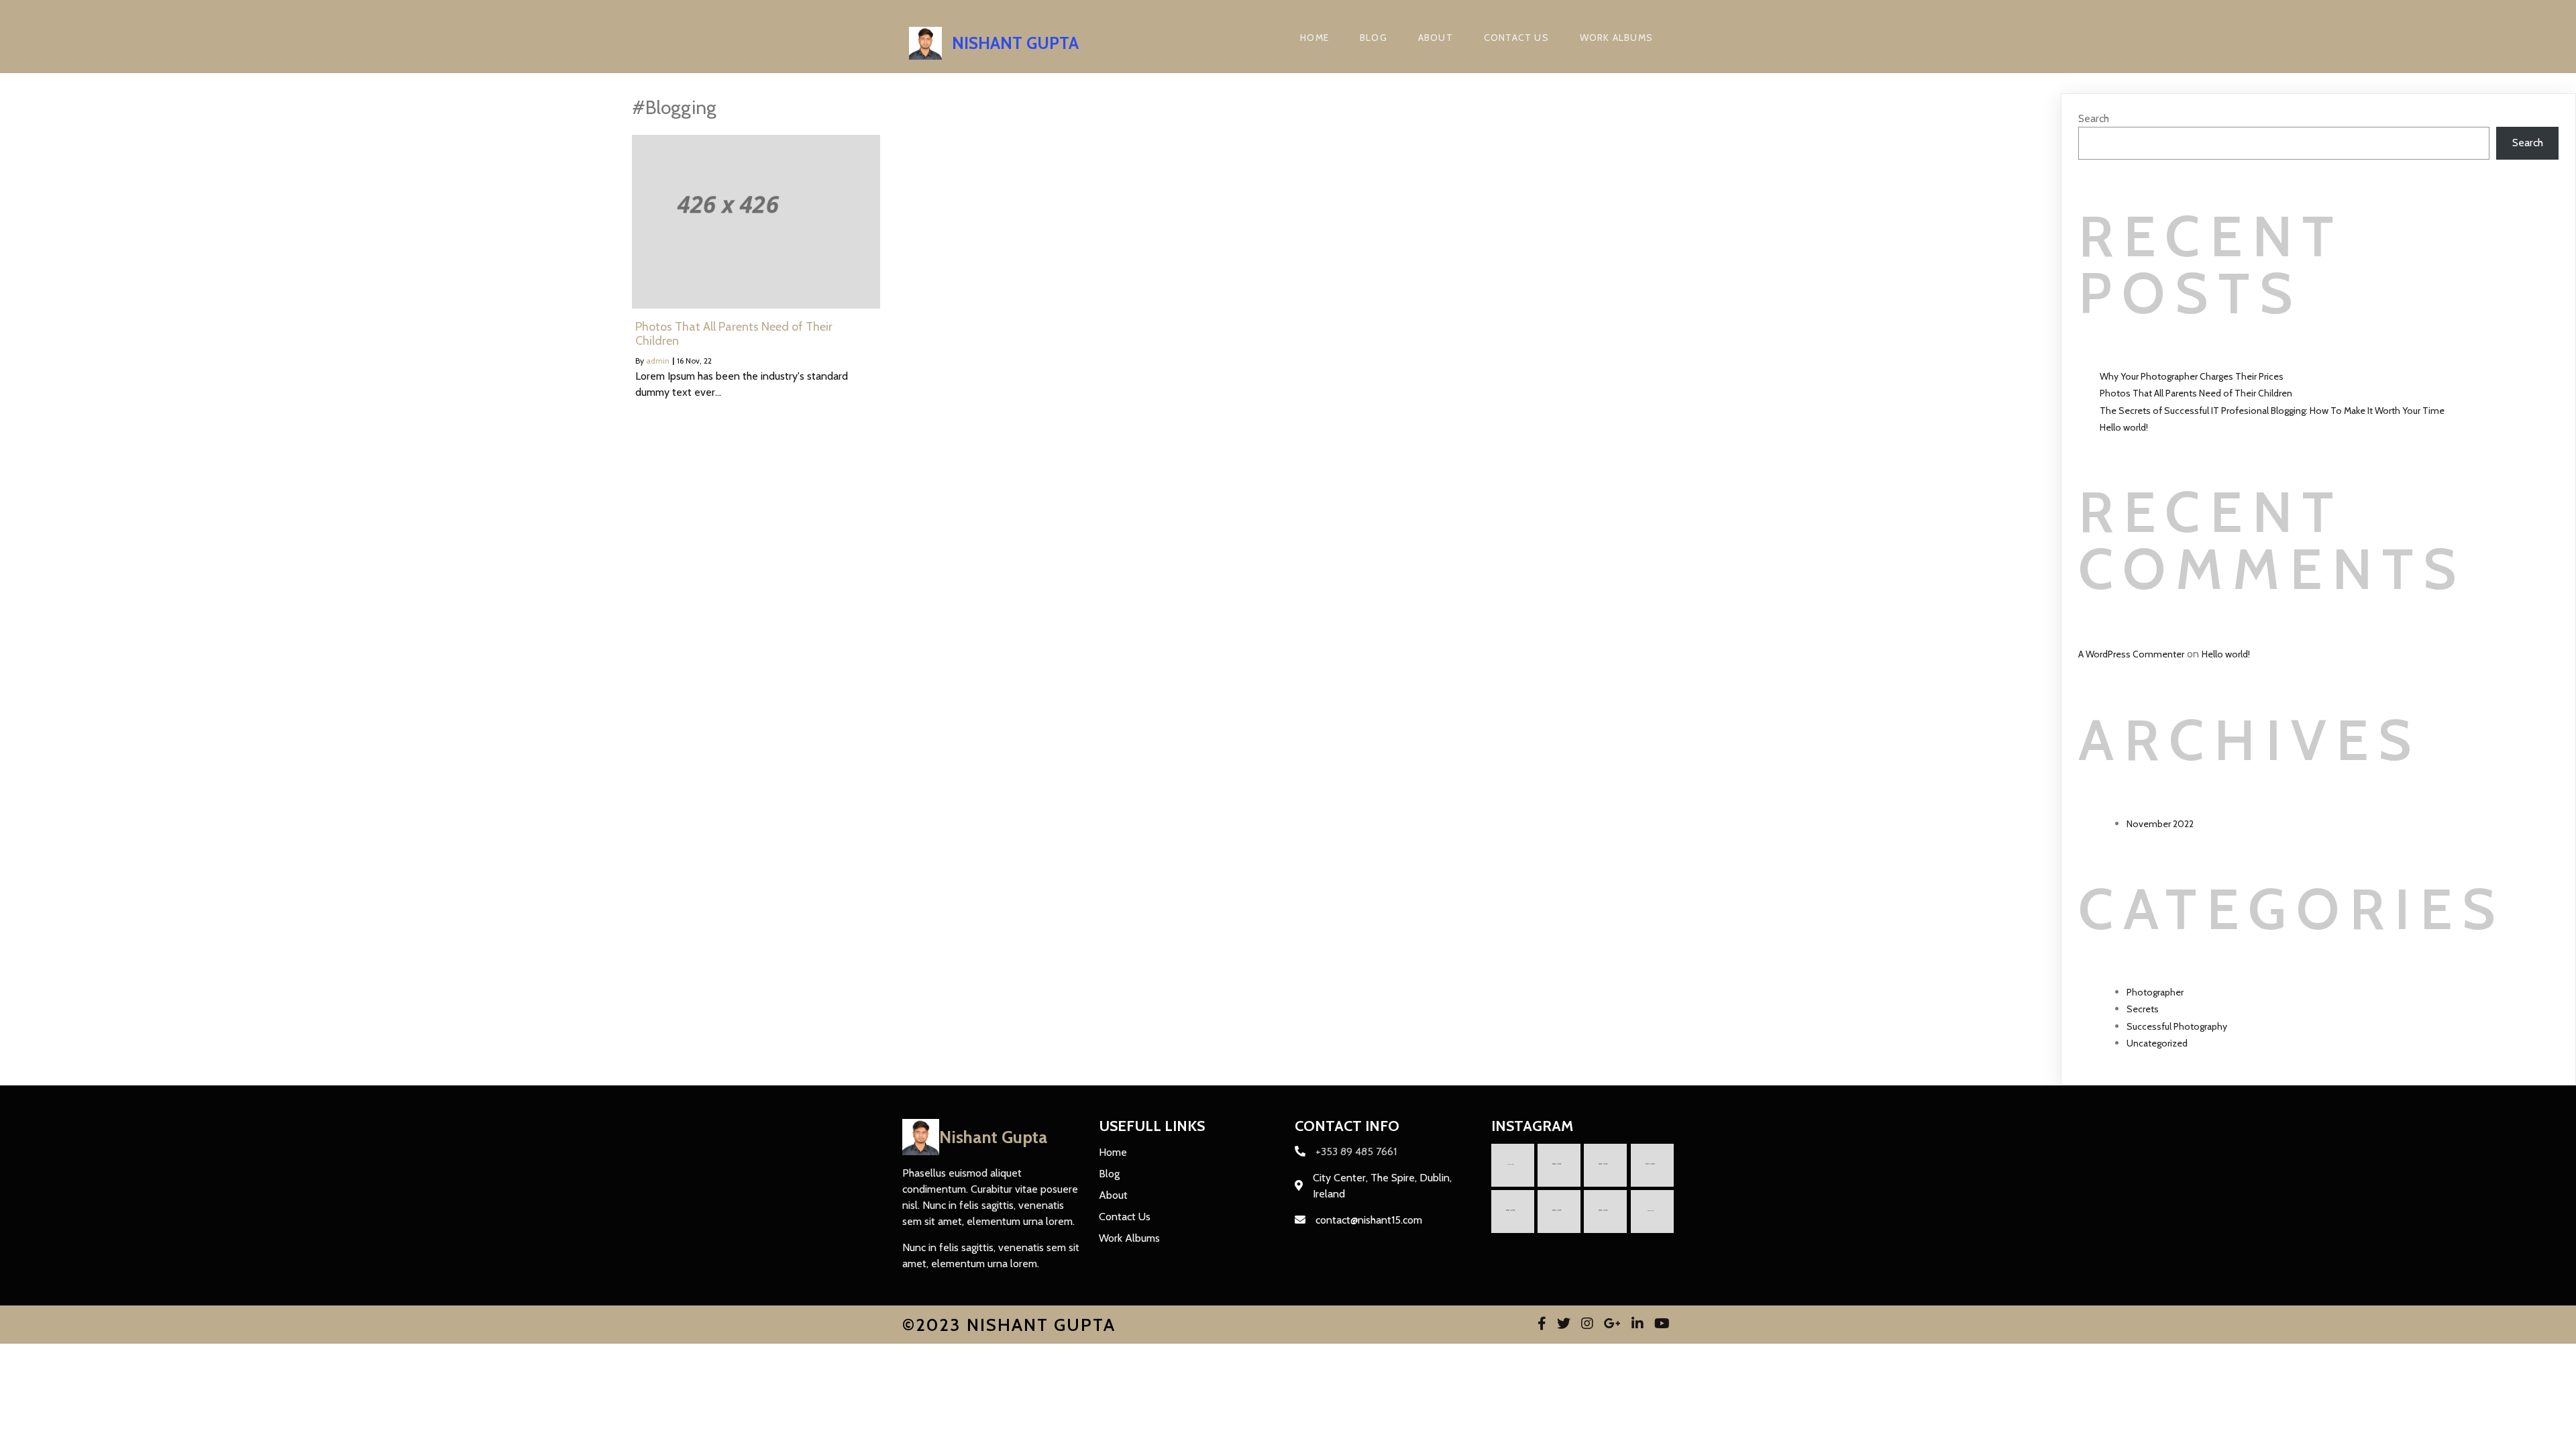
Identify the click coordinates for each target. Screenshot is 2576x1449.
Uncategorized (2157, 1043)
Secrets (2143, 1009)
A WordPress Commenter (2131, 654)
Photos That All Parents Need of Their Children (2196, 393)
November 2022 (2160, 824)
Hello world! (2124, 427)
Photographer (2155, 992)
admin (658, 361)
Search (2094, 118)
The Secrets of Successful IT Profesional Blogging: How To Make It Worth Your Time (2272, 411)
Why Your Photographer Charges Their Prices (2192, 376)
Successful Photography (2177, 1026)
